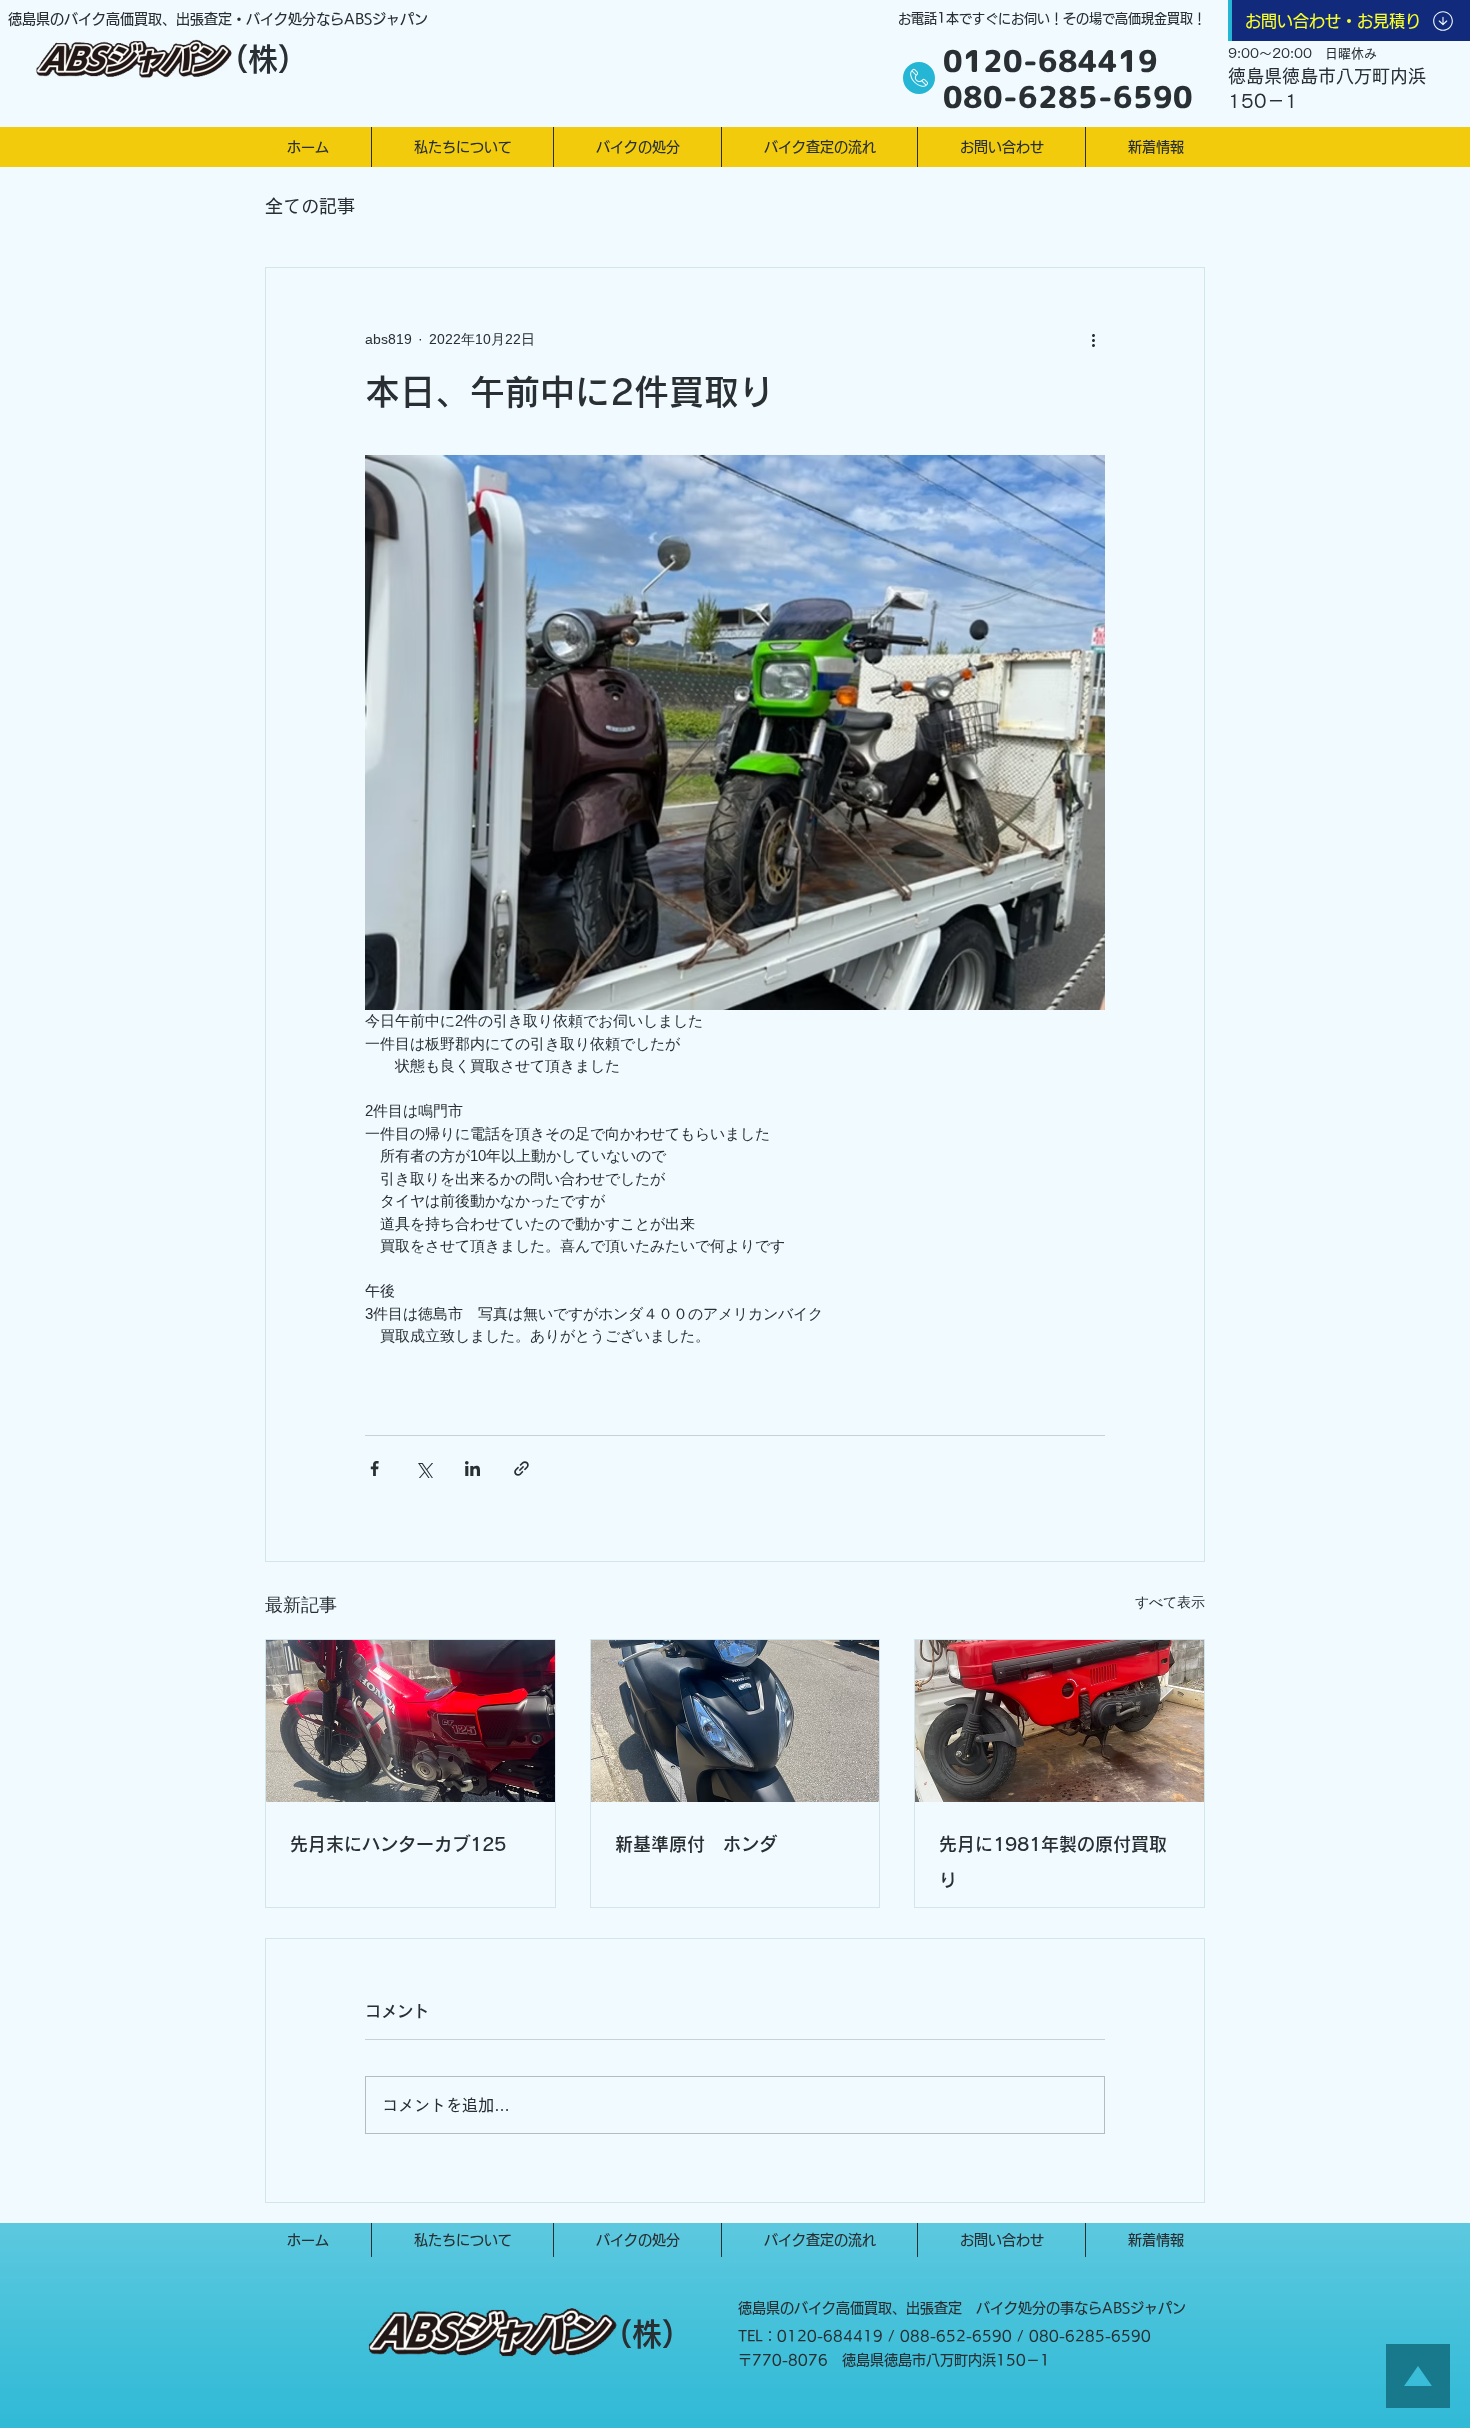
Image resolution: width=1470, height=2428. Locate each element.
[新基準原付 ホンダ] (735, 1721)
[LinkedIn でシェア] (472, 1468)
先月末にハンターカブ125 (398, 1844)
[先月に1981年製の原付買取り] (1059, 1721)
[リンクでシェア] (521, 1468)
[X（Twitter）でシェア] (423, 1468)
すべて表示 (1170, 1602)
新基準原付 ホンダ (696, 1844)
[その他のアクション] (1093, 340)
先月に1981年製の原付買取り (1053, 1862)
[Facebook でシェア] (374, 1468)
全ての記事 (310, 206)
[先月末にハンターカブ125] (410, 1721)
